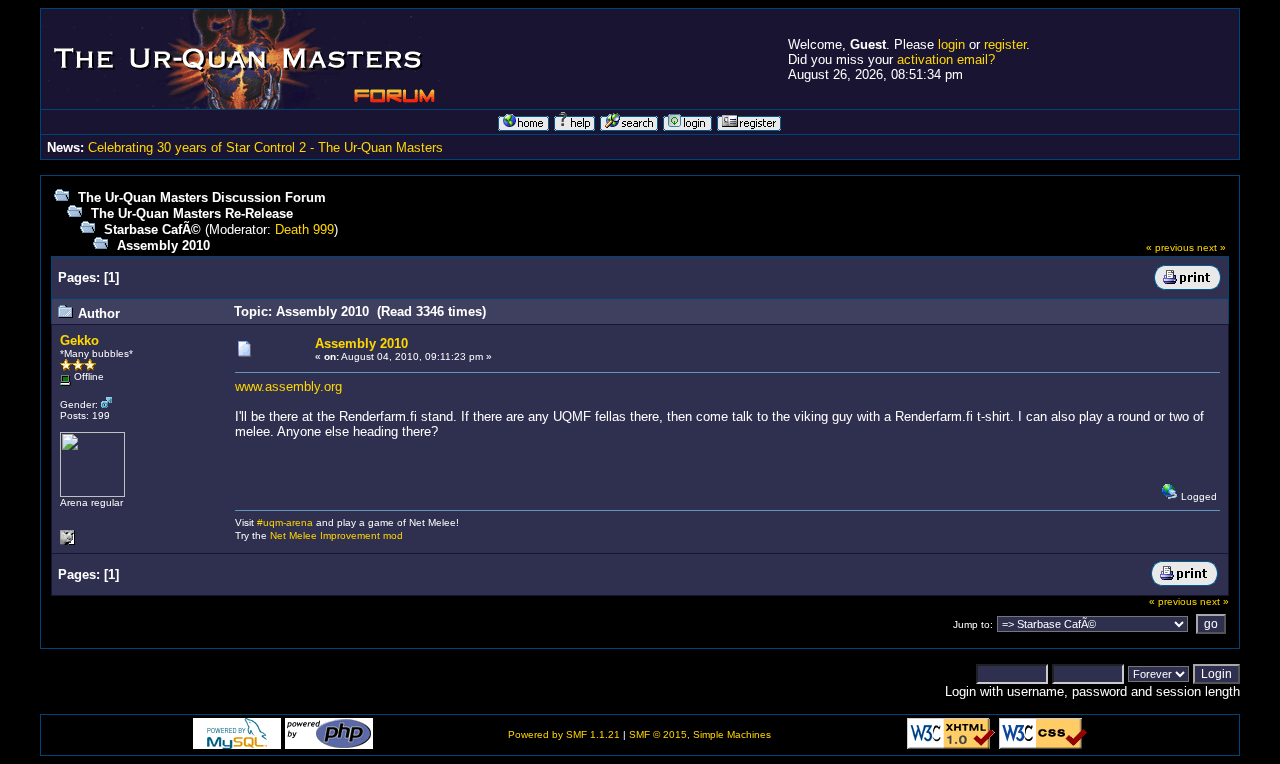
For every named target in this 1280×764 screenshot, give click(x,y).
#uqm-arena (285, 522)
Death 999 (304, 229)
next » (1211, 247)
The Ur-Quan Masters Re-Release (192, 213)
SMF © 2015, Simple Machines (700, 734)
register (1005, 44)
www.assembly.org (288, 386)
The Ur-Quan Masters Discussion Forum (202, 197)
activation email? (946, 59)
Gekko (79, 340)
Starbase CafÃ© (152, 229)
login (951, 44)
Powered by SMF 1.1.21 (564, 734)
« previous (1170, 247)
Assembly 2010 (163, 245)
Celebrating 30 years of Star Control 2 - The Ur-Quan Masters (265, 147)
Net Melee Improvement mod (336, 535)
